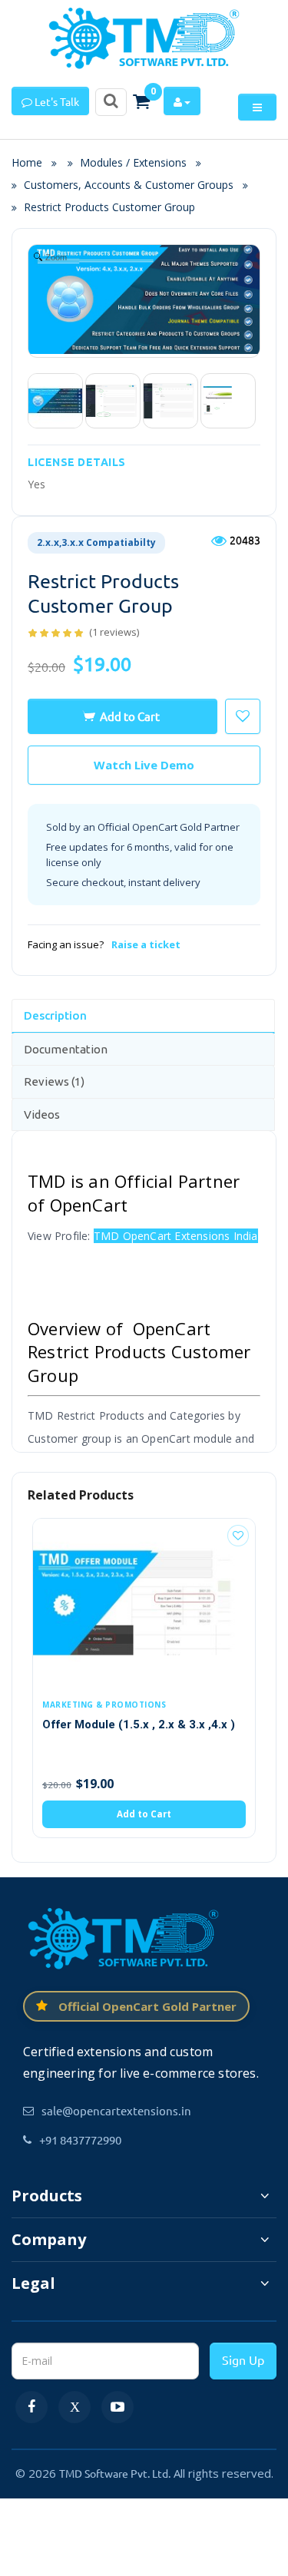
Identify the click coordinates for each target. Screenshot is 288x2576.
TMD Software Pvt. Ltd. (115, 2473)
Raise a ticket (146, 944)
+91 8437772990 (80, 2140)
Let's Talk (56, 101)
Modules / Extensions (133, 162)
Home (31, 162)
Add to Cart (130, 716)
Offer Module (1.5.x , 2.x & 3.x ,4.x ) (139, 1724)
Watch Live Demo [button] (144, 765)
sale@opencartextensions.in (116, 2110)
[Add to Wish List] (238, 1536)
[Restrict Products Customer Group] (55, 401)
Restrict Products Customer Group (109, 207)
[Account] (182, 101)
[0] (141, 101)
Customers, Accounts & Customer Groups (129, 185)
